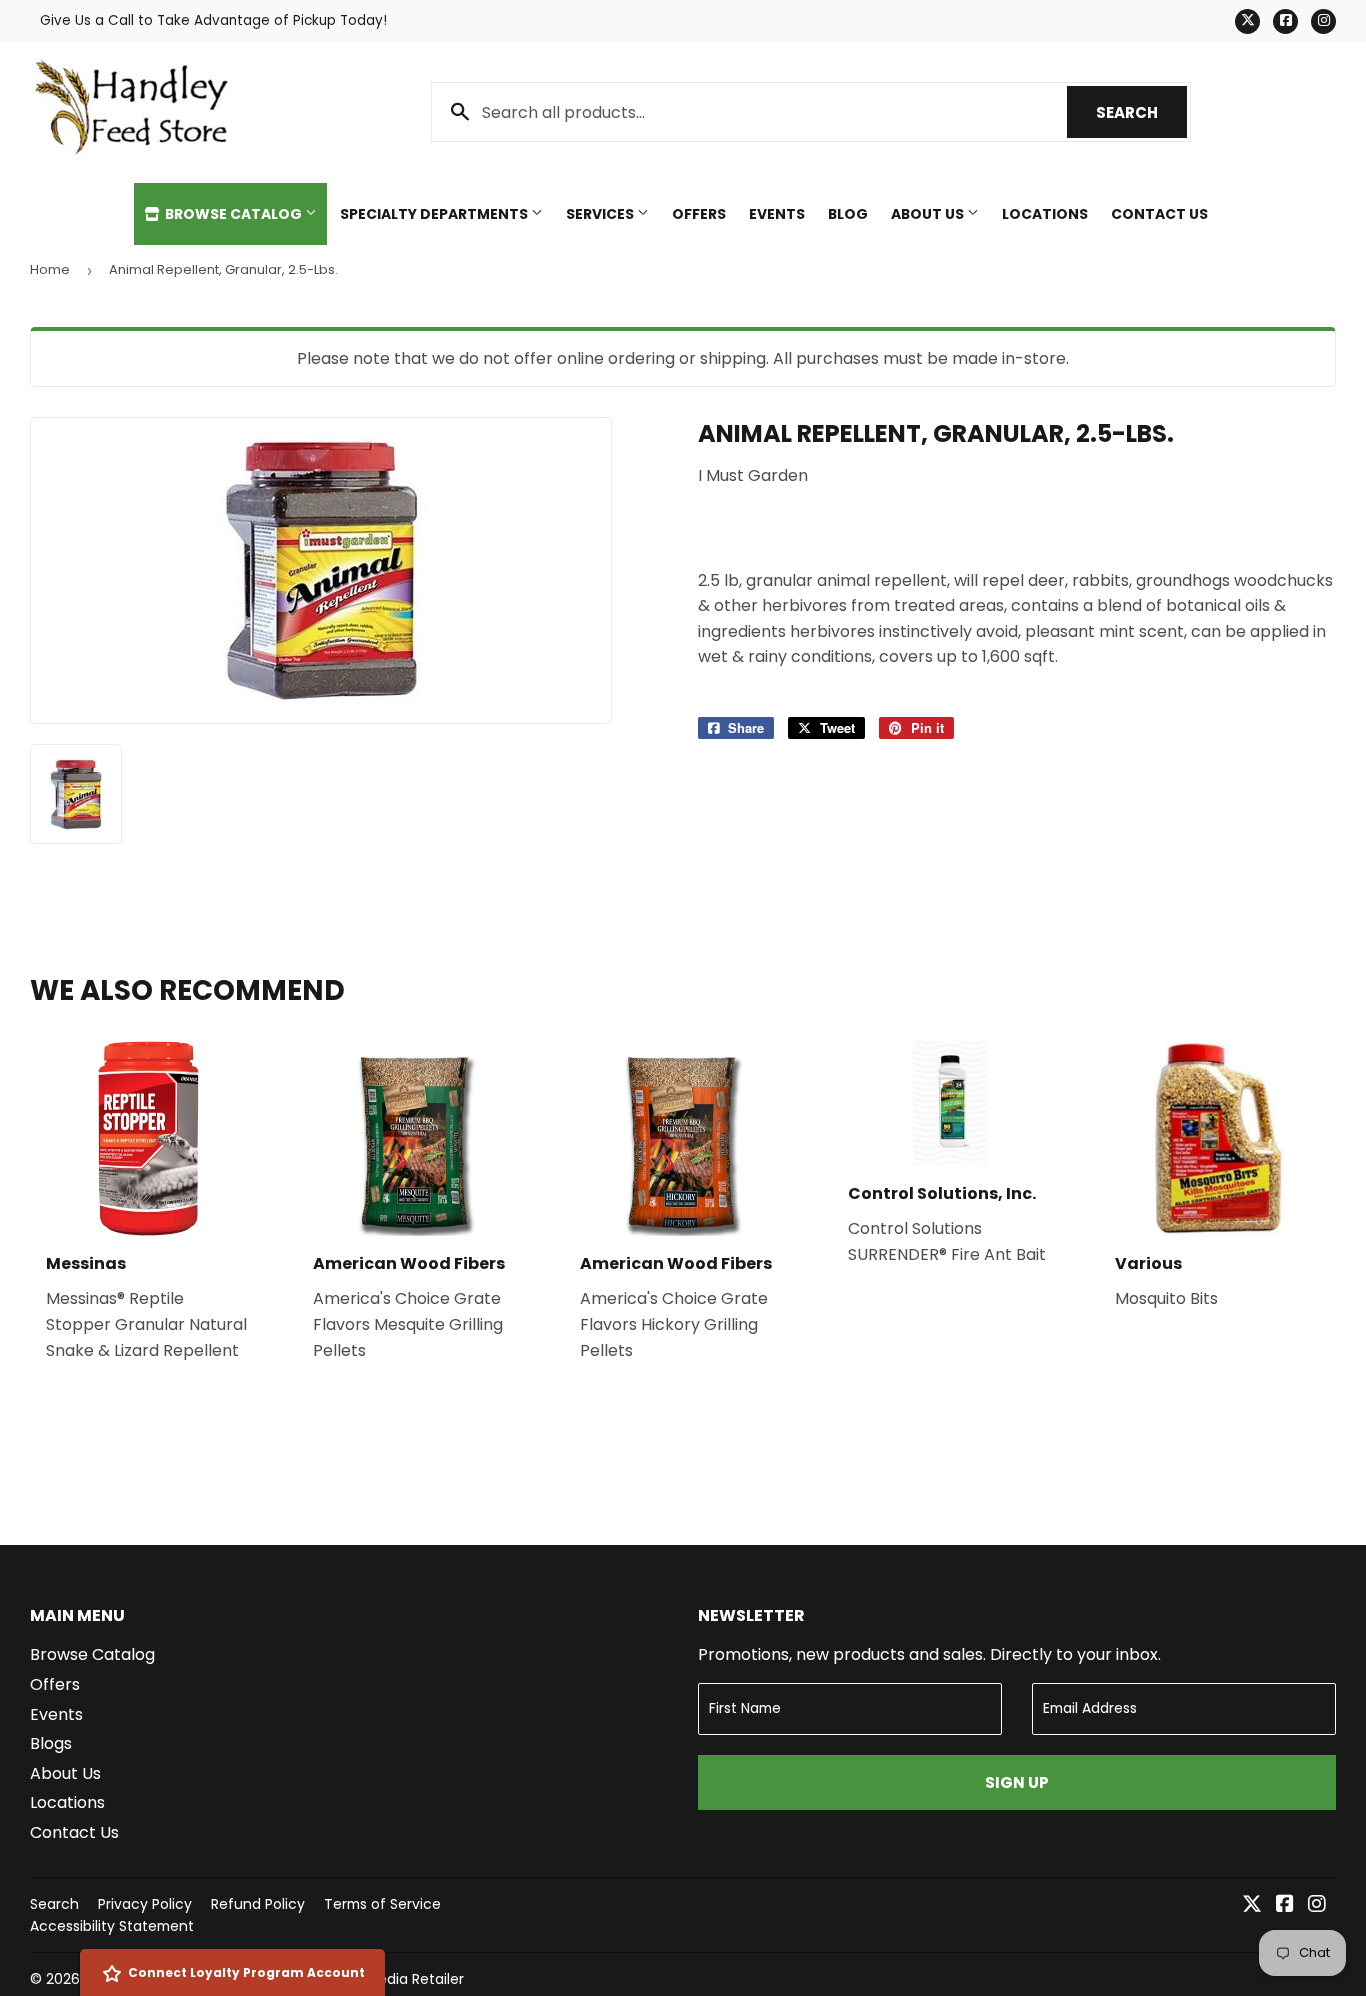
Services (601, 214)
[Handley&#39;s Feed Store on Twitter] (1252, 1905)
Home (50, 269)
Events (777, 214)
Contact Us (1159, 214)
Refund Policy (258, 1904)
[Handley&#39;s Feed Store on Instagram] (1317, 1905)
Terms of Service (382, 1904)
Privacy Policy (145, 1904)
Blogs (51, 1743)
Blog (848, 214)
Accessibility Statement (112, 1926)
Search (1141, 112)
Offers (699, 214)
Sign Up (1017, 1782)
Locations (1045, 214)
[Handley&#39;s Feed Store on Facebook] (1285, 1905)
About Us (929, 214)
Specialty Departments (435, 214)
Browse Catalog (233, 214)
